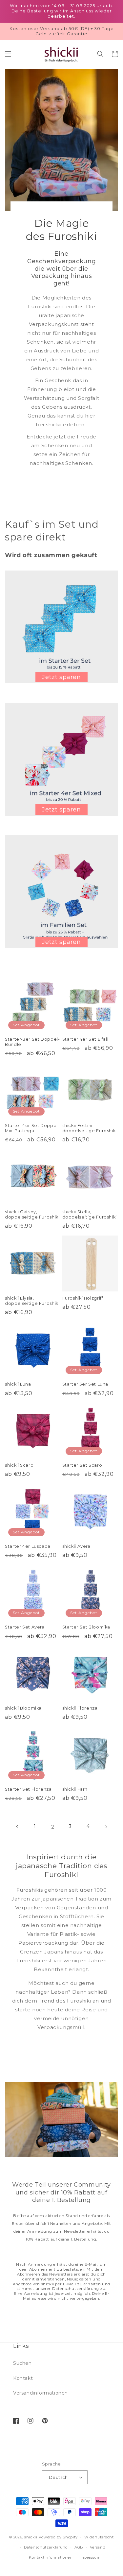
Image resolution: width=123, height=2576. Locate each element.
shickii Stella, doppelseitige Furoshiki (90, 1214)
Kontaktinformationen (51, 2557)
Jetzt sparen (61, 677)
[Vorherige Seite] (17, 1827)
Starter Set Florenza (28, 1789)
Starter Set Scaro (82, 1465)
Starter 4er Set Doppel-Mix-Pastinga (32, 1128)
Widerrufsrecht (99, 2537)
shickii (31, 2537)
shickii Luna (18, 1384)
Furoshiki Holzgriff (83, 1298)
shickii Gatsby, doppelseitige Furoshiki (32, 1214)
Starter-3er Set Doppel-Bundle (32, 1042)
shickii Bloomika (23, 1708)
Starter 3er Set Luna (85, 1384)
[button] (8, 54)
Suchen (22, 2363)
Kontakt (23, 2378)
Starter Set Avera (25, 1627)
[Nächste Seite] (106, 1827)
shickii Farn (75, 1789)
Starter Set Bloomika (86, 1627)
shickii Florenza (80, 1708)
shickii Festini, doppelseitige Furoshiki (90, 1128)
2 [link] (53, 1827)
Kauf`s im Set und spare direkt (52, 531)
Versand (98, 2547)
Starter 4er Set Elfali (85, 1039)
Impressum (90, 2557)
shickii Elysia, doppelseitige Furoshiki (32, 1301)
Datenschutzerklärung (46, 2547)
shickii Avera (76, 1546)
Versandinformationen (41, 2393)
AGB (79, 2547)
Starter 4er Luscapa (28, 1546)
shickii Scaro (19, 1465)
